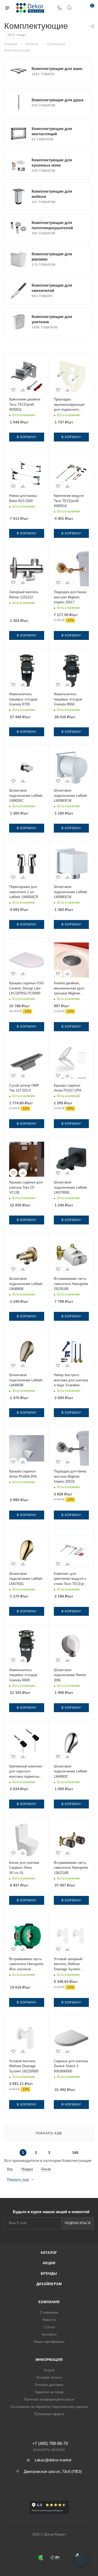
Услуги (49, 2370)
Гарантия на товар (49, 2392)
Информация (49, 2360)
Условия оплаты (49, 2377)
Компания (49, 2302)
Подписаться (78, 2223)
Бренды (49, 2274)
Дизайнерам (49, 2284)
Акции (49, 2263)
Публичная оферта (49, 2414)
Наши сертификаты (49, 2342)
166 (75, 2153)
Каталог (49, 2253)
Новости (49, 2320)
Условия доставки (49, 2385)
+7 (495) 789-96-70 (50, 2444)
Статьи (49, 2327)
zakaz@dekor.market (53, 2460)
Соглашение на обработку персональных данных (49, 2407)
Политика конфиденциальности (49, 2399)
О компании (49, 2312)
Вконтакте (42, 2489)
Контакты (49, 2334)
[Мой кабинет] (79, 8)
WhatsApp (56, 2489)
